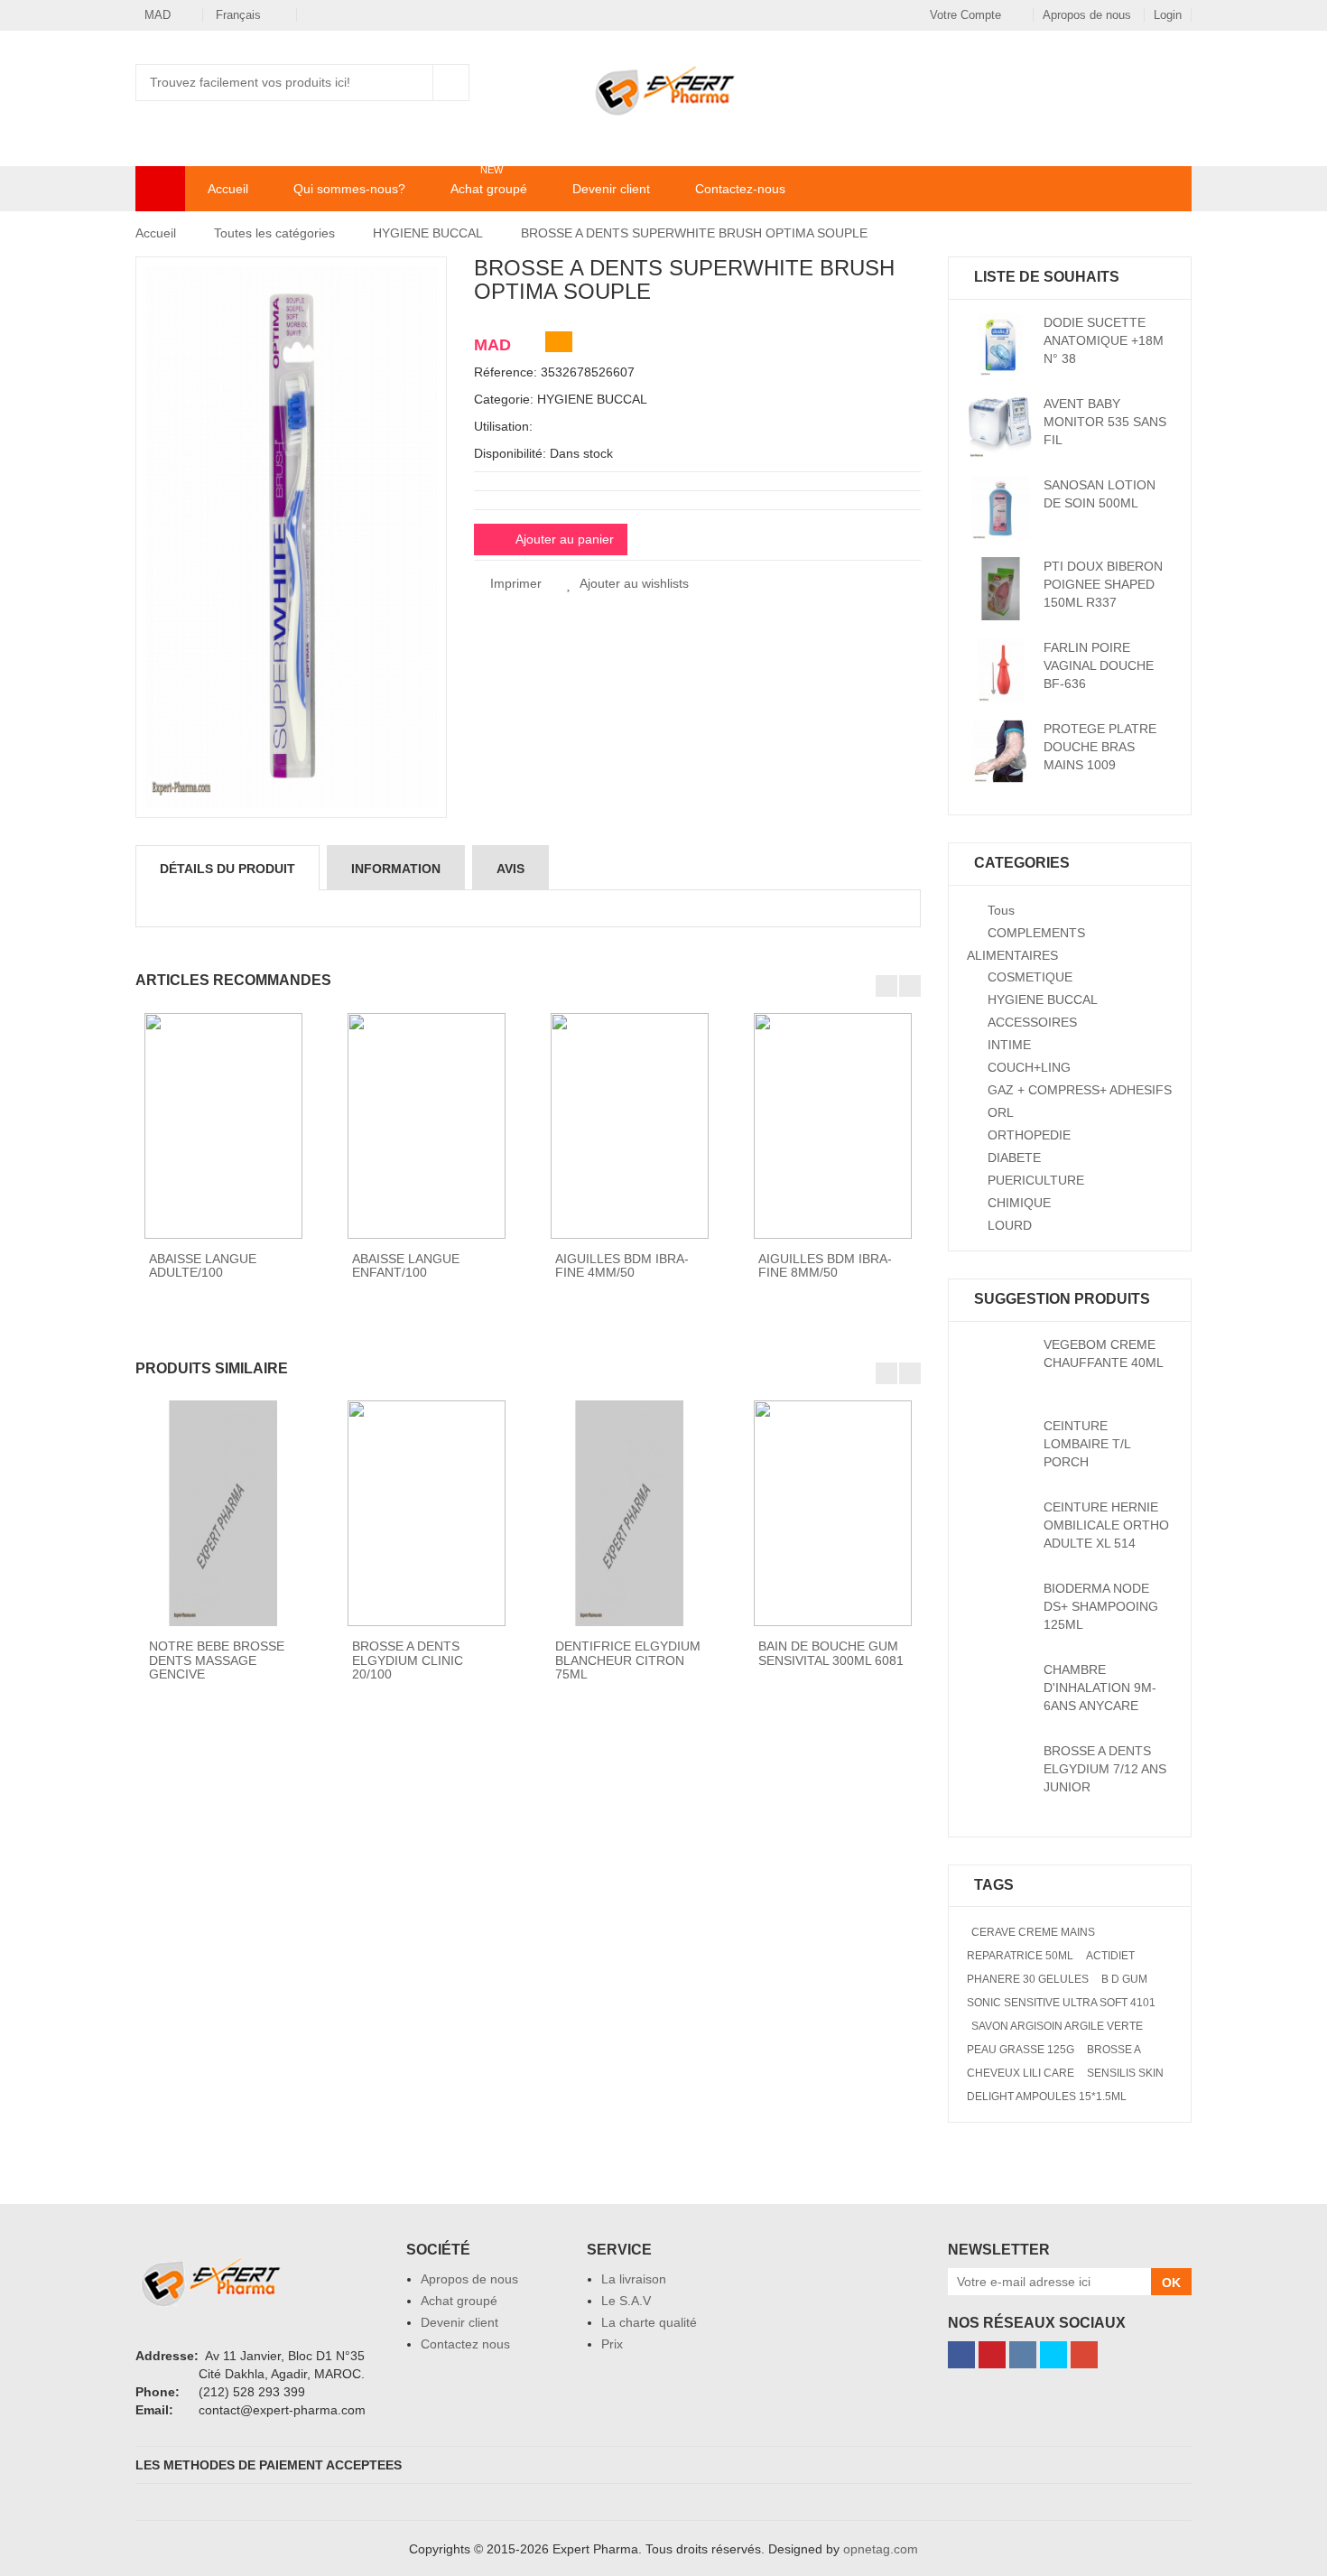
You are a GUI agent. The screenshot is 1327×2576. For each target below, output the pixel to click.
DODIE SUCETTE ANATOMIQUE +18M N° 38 (1104, 340)
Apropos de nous (1089, 15)
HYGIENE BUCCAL (428, 233)
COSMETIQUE (1030, 977)
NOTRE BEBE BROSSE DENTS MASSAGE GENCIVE (217, 1660)
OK (1171, 2283)
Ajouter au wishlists (634, 583)
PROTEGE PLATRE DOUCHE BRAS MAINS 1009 (1100, 747)
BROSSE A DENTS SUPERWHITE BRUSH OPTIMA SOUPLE (694, 233)
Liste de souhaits (1061, 82)
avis (510, 869)
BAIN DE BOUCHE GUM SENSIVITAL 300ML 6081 (831, 1653)
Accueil (228, 189)
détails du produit (227, 869)
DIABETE (1014, 1158)
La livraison (634, 2279)
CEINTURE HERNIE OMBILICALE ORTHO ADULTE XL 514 (1106, 1525)
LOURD (1010, 1225)
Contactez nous (465, 2344)
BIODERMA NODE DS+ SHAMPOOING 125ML (1101, 1606)
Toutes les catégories (274, 233)
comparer (1111, 82)
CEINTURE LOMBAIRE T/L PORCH (1087, 1444)
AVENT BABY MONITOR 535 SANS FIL (1105, 422)
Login (1168, 15)
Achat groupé (489, 188)
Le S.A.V (626, 2301)
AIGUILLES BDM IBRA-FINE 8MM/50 (825, 1265)
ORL (1001, 1112)
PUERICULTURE (1036, 1180)
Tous (1001, 910)
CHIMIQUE (1019, 1203)
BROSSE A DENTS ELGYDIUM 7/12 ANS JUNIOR (1105, 1769)
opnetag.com (881, 2549)
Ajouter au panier (565, 539)
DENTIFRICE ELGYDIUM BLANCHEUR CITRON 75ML (628, 1660)
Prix (612, 2344)
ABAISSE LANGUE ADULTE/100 (203, 1265)
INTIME (1009, 1045)
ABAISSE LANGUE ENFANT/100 (406, 1265)
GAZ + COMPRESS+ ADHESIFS (1080, 1090)
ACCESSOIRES (1032, 1022)
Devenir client (611, 189)
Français (240, 15)
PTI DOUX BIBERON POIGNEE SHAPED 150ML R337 (1103, 584)
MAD (158, 15)
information (396, 869)
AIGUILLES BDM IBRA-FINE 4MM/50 (622, 1265)
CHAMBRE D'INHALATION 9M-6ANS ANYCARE (1100, 1688)
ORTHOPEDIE (1029, 1135)
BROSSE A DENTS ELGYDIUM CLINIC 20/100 (408, 1660)
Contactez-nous (740, 189)
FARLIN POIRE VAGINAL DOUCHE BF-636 (1099, 665)
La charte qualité (649, 2322)
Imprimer (514, 583)
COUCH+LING (1029, 1067)
